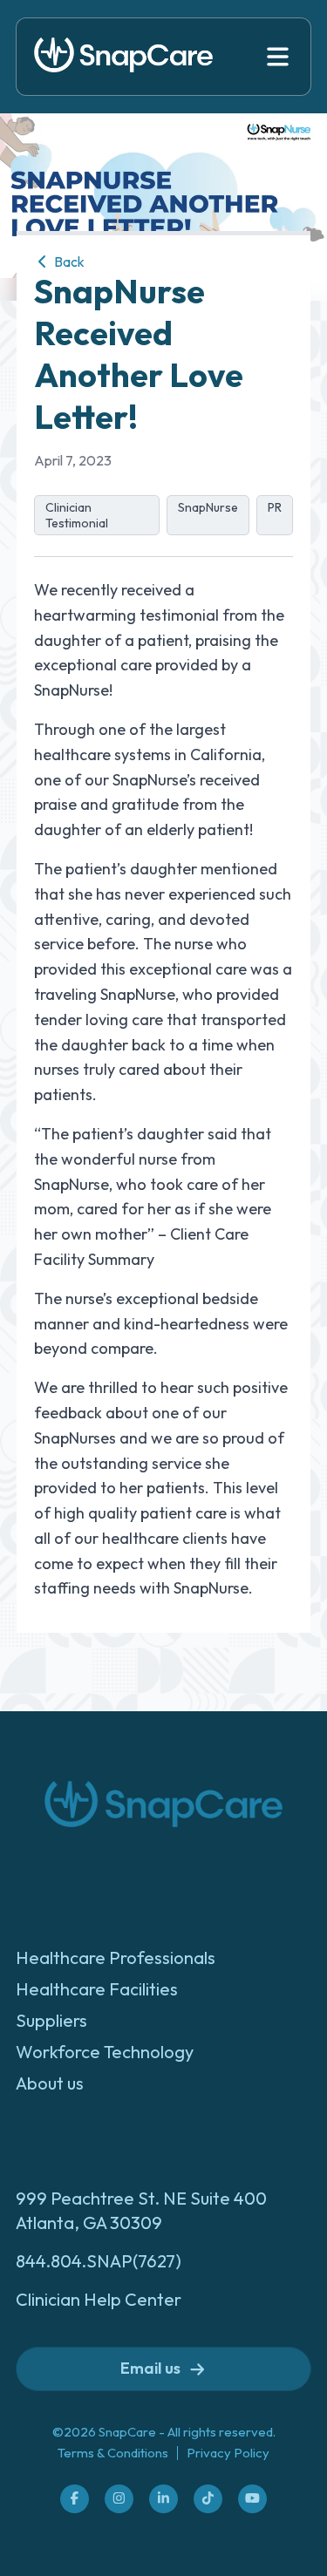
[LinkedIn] (163, 2498)
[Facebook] (75, 2498)
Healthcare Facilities (97, 1989)
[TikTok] (208, 2498)
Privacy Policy (228, 2453)
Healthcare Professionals (116, 1957)
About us (50, 2083)
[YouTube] (252, 2498)
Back (68, 262)
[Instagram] (119, 2498)
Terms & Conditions (113, 2453)
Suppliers (51, 2020)
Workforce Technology (105, 2052)
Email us (150, 2368)
